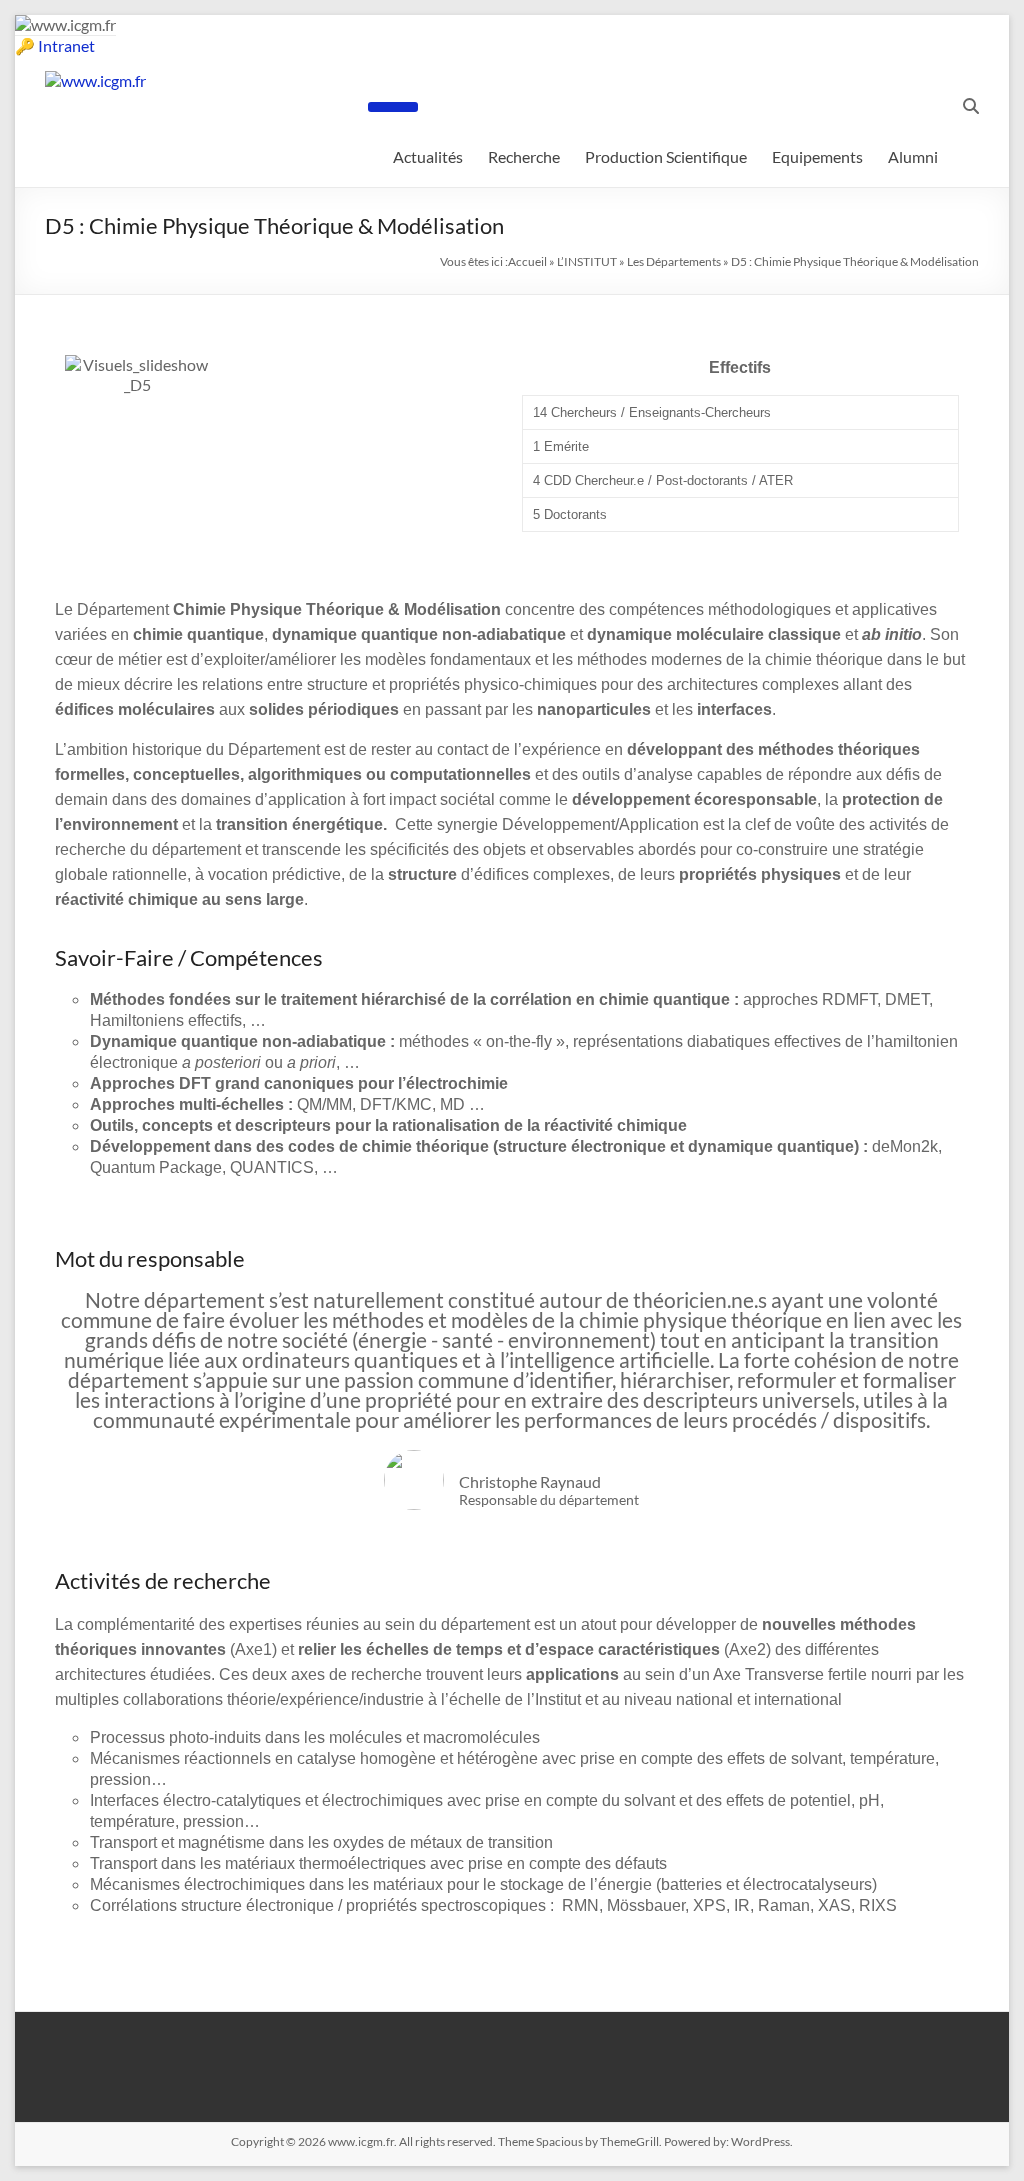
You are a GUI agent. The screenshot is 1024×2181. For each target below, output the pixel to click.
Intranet (66, 45)
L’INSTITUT (587, 261)
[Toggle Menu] (393, 107)
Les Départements (674, 261)
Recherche (524, 156)
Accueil (527, 261)
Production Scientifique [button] (666, 156)
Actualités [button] (428, 156)
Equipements (817, 156)
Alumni (913, 156)
